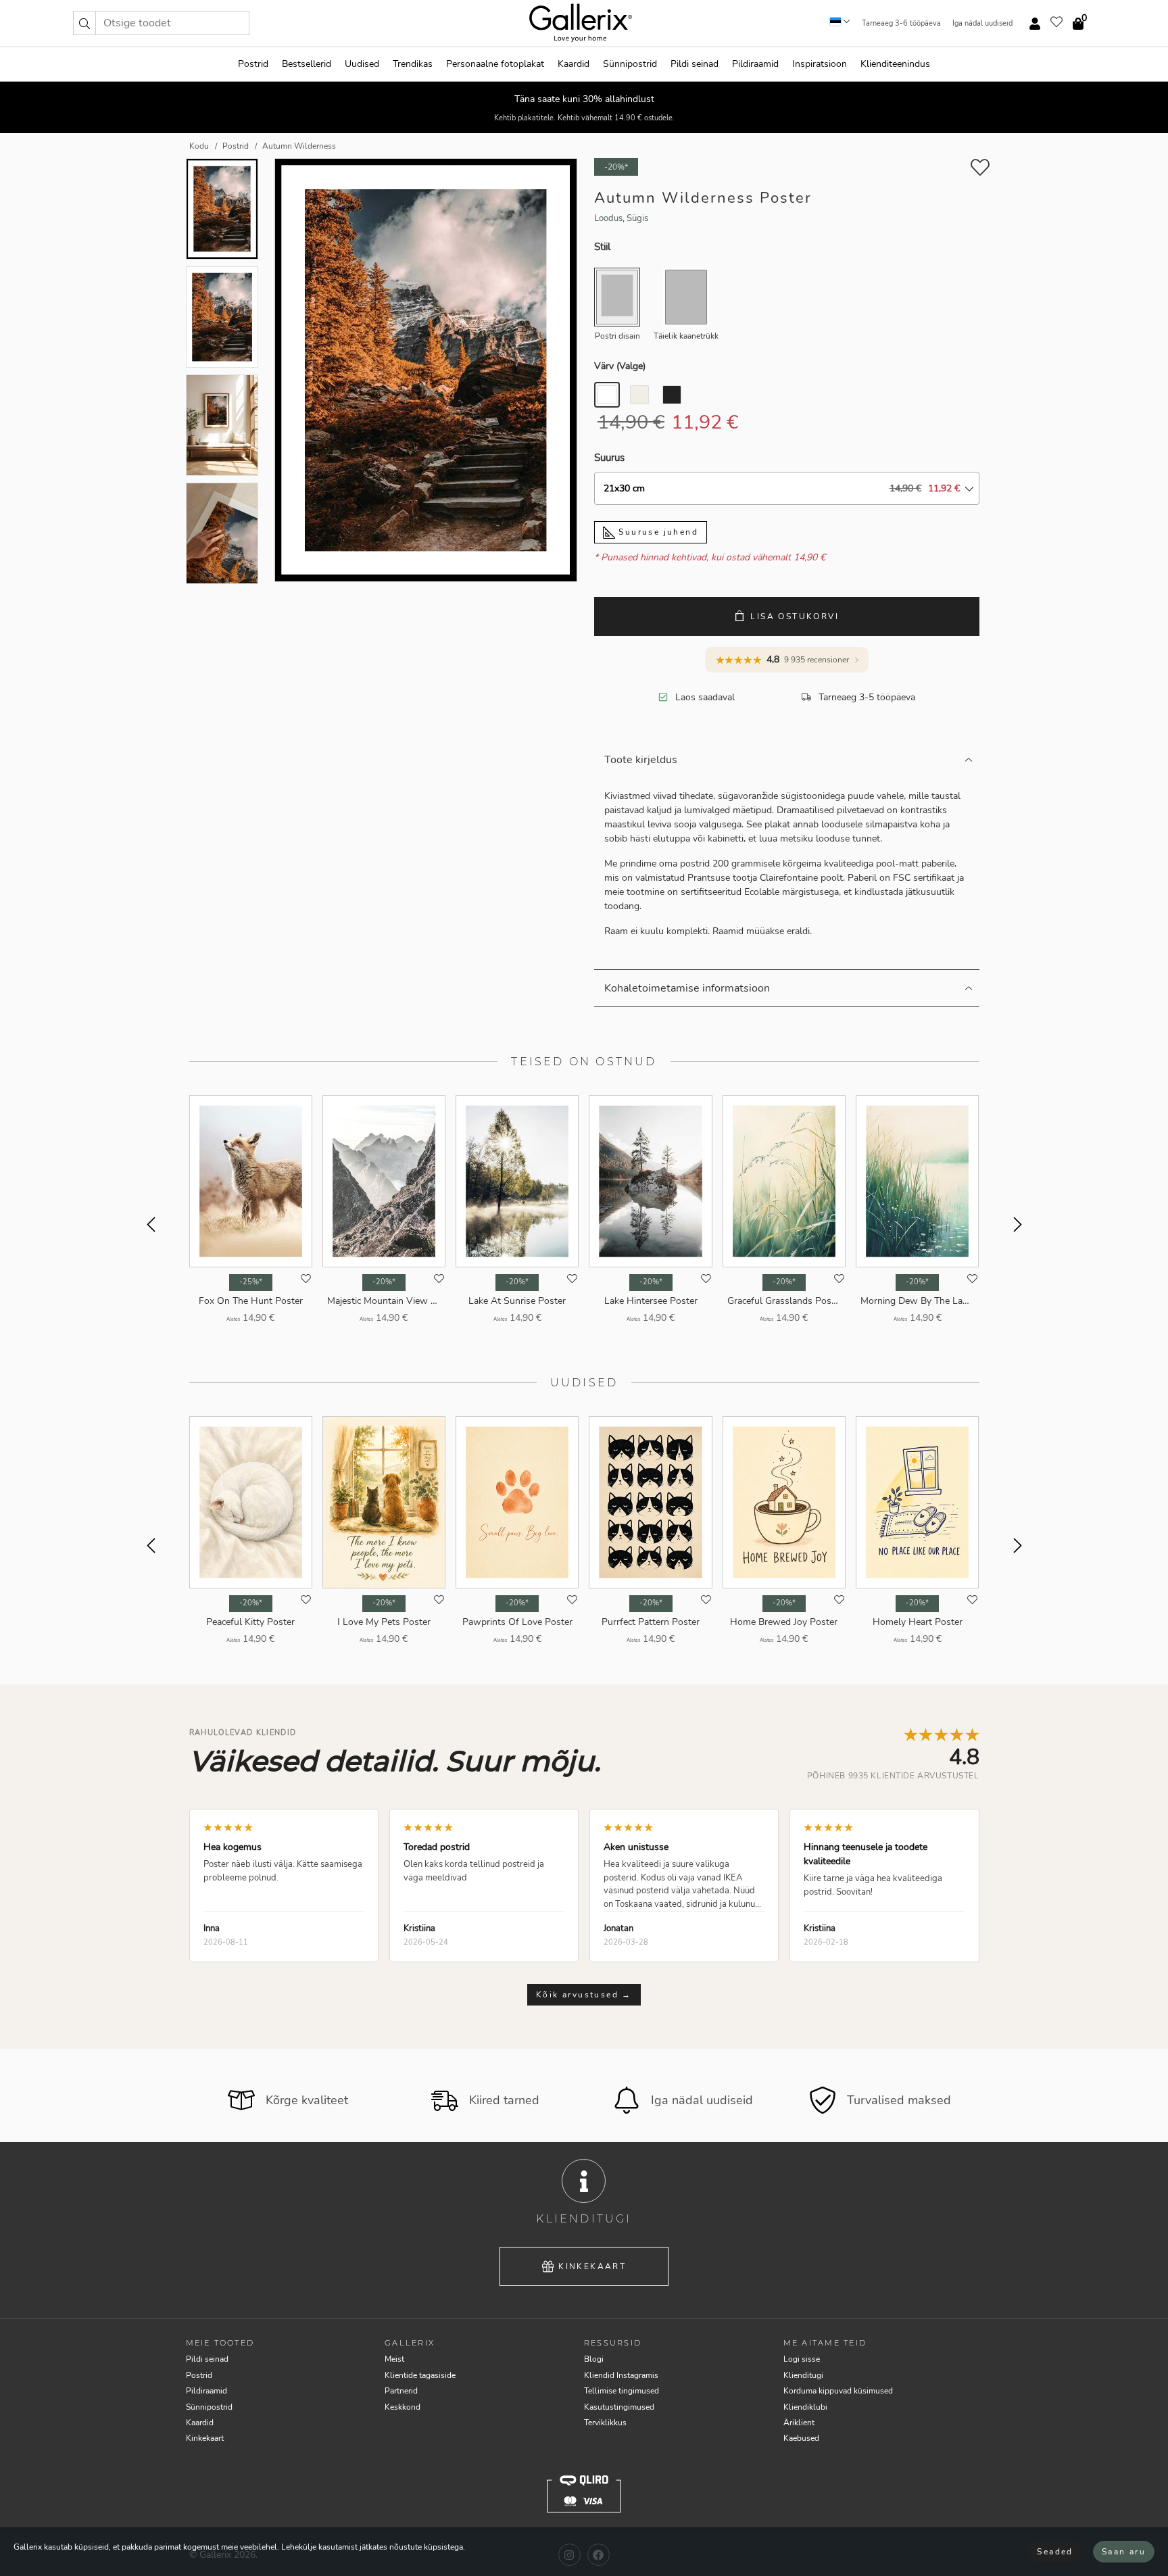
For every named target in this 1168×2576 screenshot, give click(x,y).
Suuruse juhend (657, 532)
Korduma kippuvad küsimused (838, 2391)
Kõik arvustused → (584, 1995)
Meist (394, 2359)
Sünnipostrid (630, 64)
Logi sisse (802, 2359)
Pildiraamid (755, 64)
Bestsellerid (307, 64)
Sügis (637, 218)
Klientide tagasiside (420, 2375)
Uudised (362, 64)
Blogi (594, 2359)
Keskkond (403, 2407)
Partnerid (401, 2391)
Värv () (620, 366)
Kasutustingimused (619, 2407)
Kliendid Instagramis (621, 2375)
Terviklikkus (605, 2423)
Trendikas (413, 64)
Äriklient (799, 2423)
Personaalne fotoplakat (495, 64)
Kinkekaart (592, 2266)
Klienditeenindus (895, 64)
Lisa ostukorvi (795, 616)
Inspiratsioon (820, 64)
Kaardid (574, 64)
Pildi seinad (695, 64)
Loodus (608, 218)
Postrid (253, 64)
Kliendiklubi (805, 2407)
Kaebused (801, 2438)
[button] (84, 23)
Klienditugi (803, 2375)
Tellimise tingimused (622, 2391)
